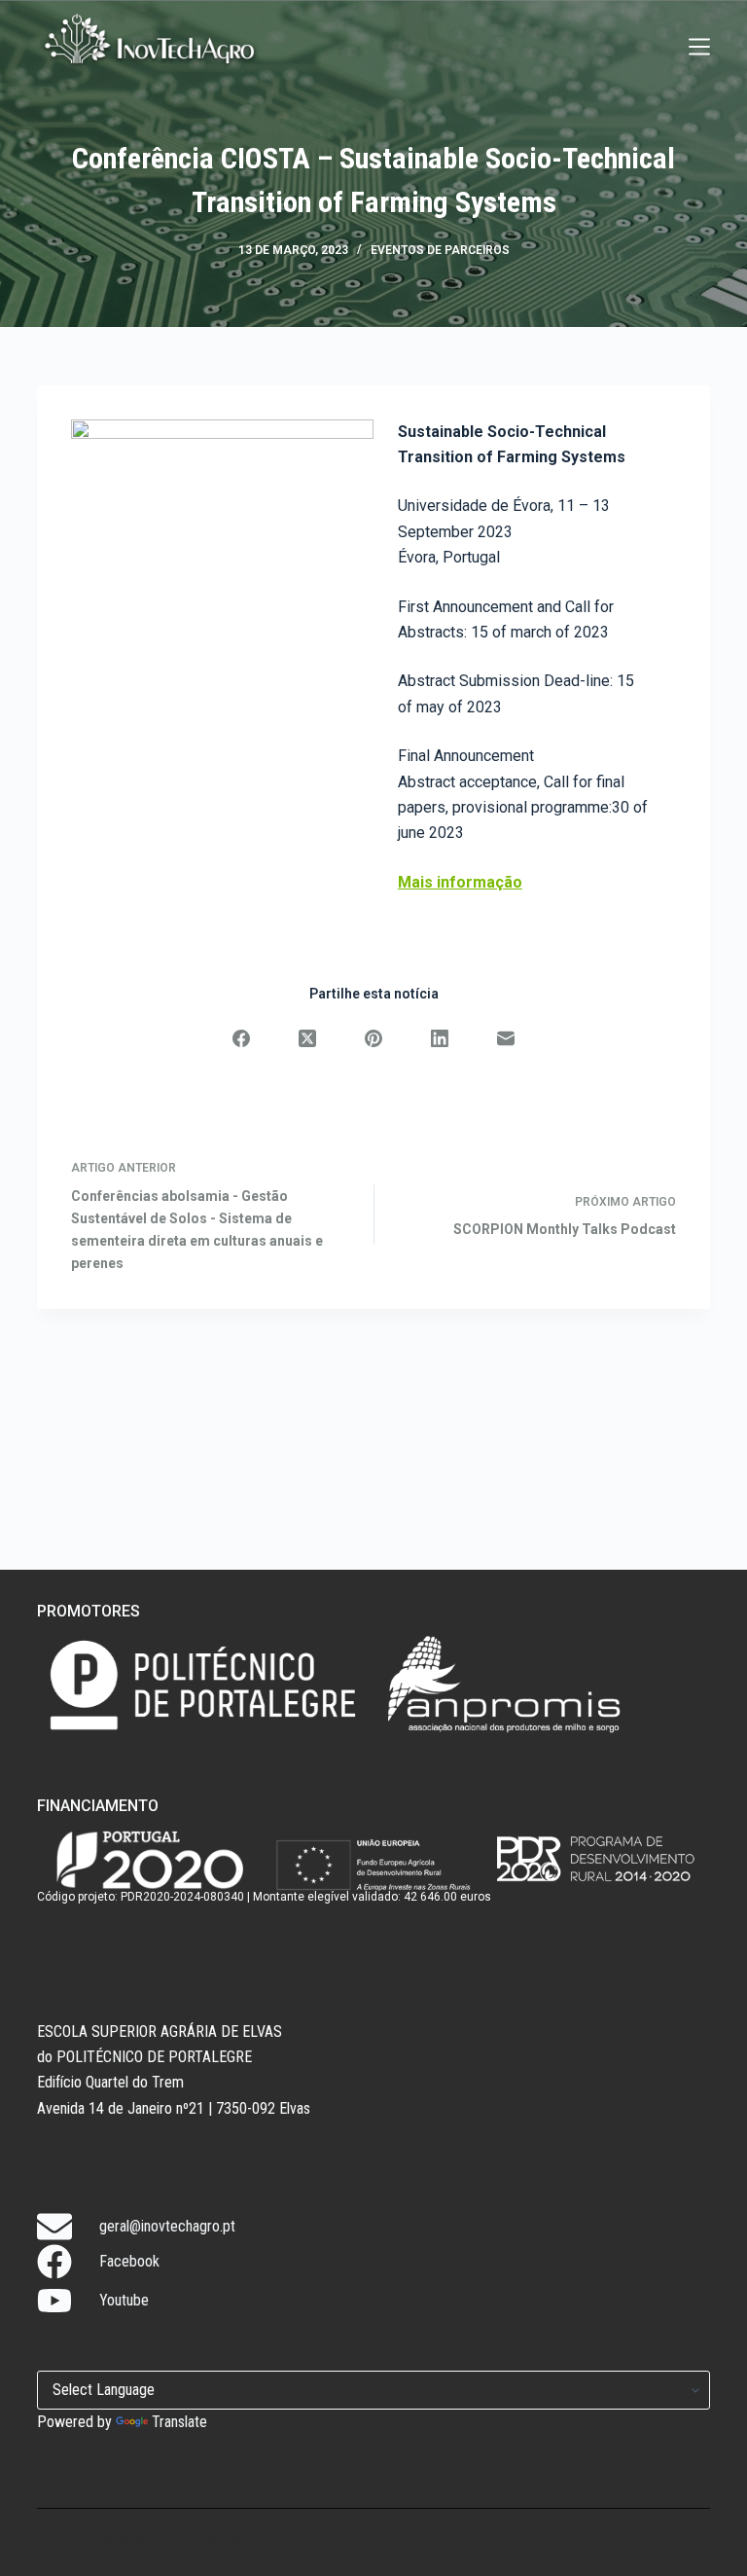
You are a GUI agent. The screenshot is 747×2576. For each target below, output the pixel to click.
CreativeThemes (402, 2542)
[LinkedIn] (440, 1038)
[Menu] (699, 47)
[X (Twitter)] (307, 1038)
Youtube (124, 2300)
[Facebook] (241, 1038)
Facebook (129, 2261)
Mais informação (460, 882)
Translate (179, 2422)
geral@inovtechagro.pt (167, 2226)
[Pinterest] (373, 1038)
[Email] (506, 1038)
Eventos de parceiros (440, 250)
